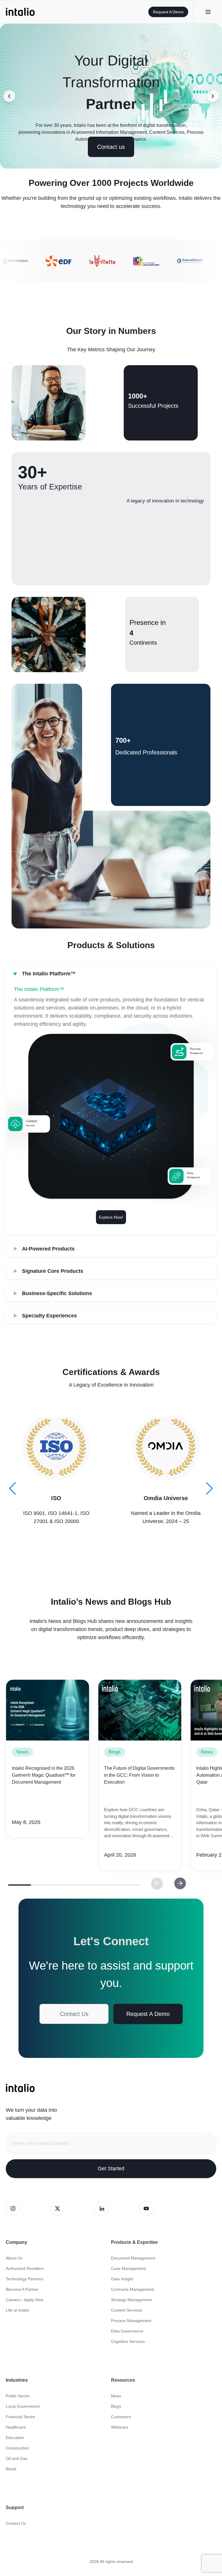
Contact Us (74, 2014)
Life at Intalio (17, 2310)
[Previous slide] (9, 96)
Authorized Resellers (25, 2268)
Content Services (127, 2310)
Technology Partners (25, 2279)
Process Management (131, 2321)
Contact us (111, 147)
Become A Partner (22, 2289)
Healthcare (16, 2427)
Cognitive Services (128, 2341)
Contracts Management (133, 2289)
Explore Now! (111, 1217)
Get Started (111, 2169)
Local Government (23, 2406)
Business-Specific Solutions (57, 1293)
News (22, 1752)
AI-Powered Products (48, 1249)
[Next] (157, 1883)
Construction (17, 2448)
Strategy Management (131, 2300)
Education (15, 2438)
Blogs (115, 1752)
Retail (11, 2469)
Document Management (133, 2258)
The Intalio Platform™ (49, 974)
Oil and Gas (17, 2458)
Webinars (120, 2427)
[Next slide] (213, 96)
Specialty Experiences (49, 1316)
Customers (121, 2417)
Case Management (128, 2268)
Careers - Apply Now (25, 2300)
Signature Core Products (53, 1271)
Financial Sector (21, 2417)
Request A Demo (168, 12)
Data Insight (122, 2279)
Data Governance (127, 2331)
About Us (14, 2258)
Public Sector (18, 2396)
